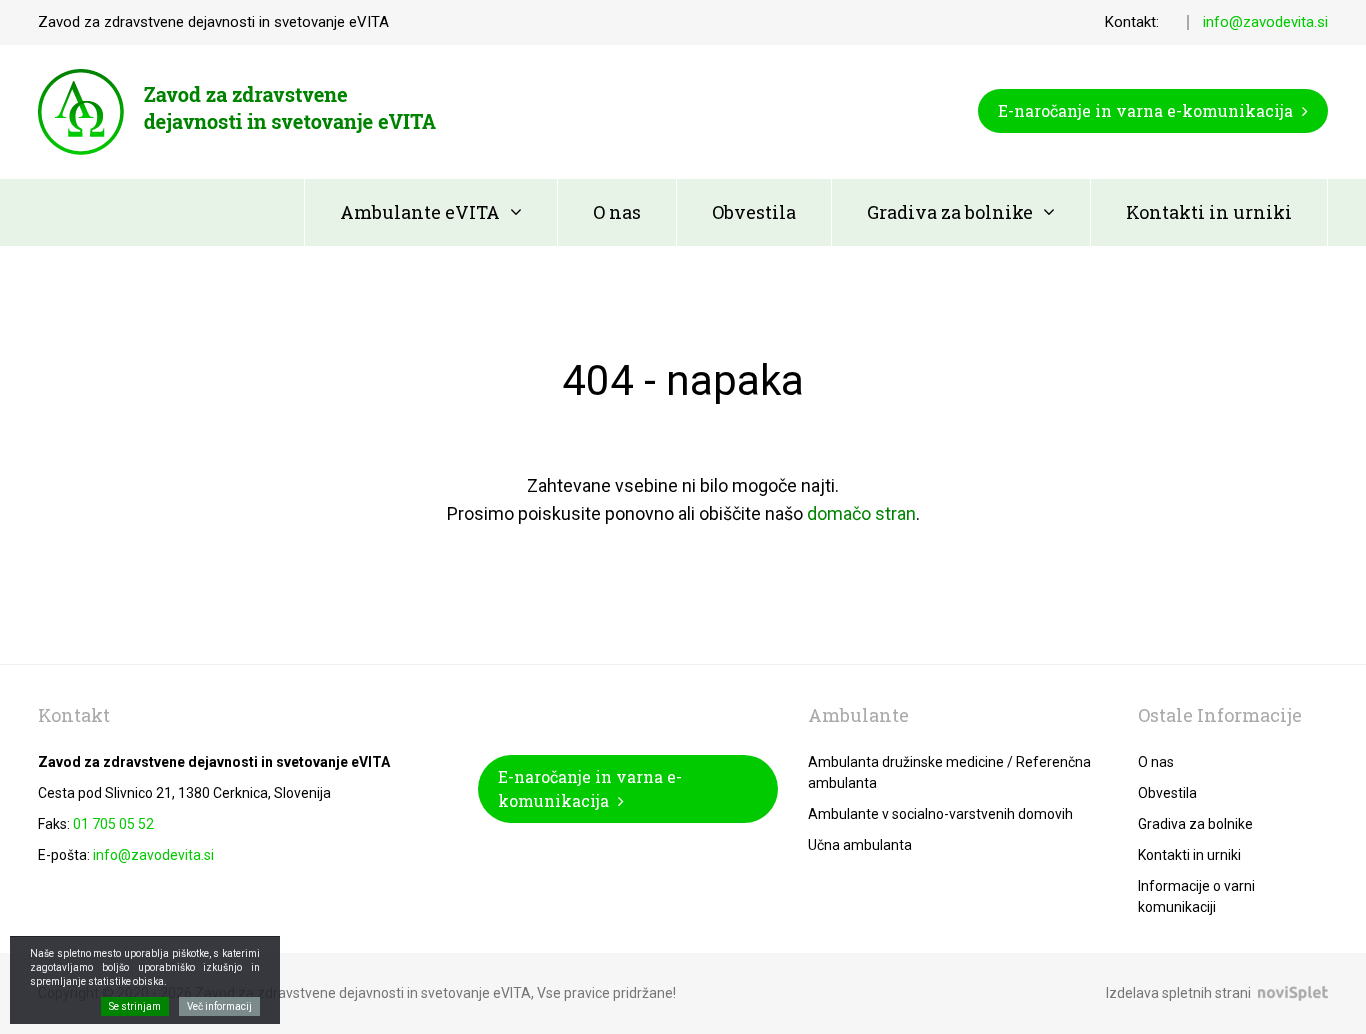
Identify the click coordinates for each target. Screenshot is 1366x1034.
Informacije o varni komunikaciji (1196, 896)
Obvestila (754, 212)
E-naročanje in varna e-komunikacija (1147, 110)
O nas (617, 212)
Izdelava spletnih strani (1178, 993)
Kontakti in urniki (1209, 212)
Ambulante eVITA (420, 212)
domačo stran (861, 513)
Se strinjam (135, 1006)
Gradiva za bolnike (950, 212)
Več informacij (219, 1006)
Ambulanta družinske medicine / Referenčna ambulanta (949, 772)
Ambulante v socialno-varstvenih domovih (940, 814)
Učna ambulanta (860, 845)
